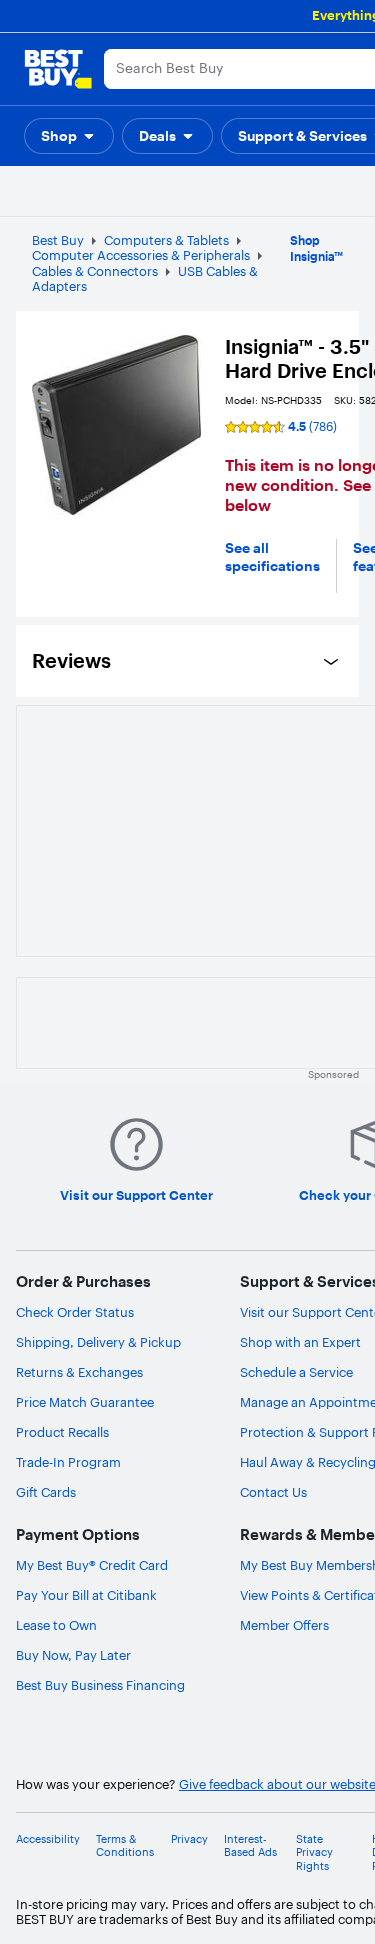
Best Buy (58, 240)
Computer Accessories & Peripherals (141, 255)
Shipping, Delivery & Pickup (98, 1342)
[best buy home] (58, 69)
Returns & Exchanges (79, 1372)
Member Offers (284, 1625)
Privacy (189, 1839)
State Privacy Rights (314, 1852)
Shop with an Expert (300, 1342)
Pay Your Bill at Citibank (86, 1595)
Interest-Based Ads (250, 1846)
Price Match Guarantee (85, 1402)
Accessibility (48, 1839)
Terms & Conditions (125, 1846)
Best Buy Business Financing (100, 1685)
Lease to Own (56, 1625)
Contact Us (273, 1492)
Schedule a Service (296, 1372)
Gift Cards (46, 1492)
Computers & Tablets (166, 240)
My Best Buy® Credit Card (92, 1565)
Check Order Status (75, 1312)
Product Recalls (62, 1432)
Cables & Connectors (95, 271)
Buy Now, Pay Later (73, 1655)
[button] (69, 136)
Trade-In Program (68, 1462)
